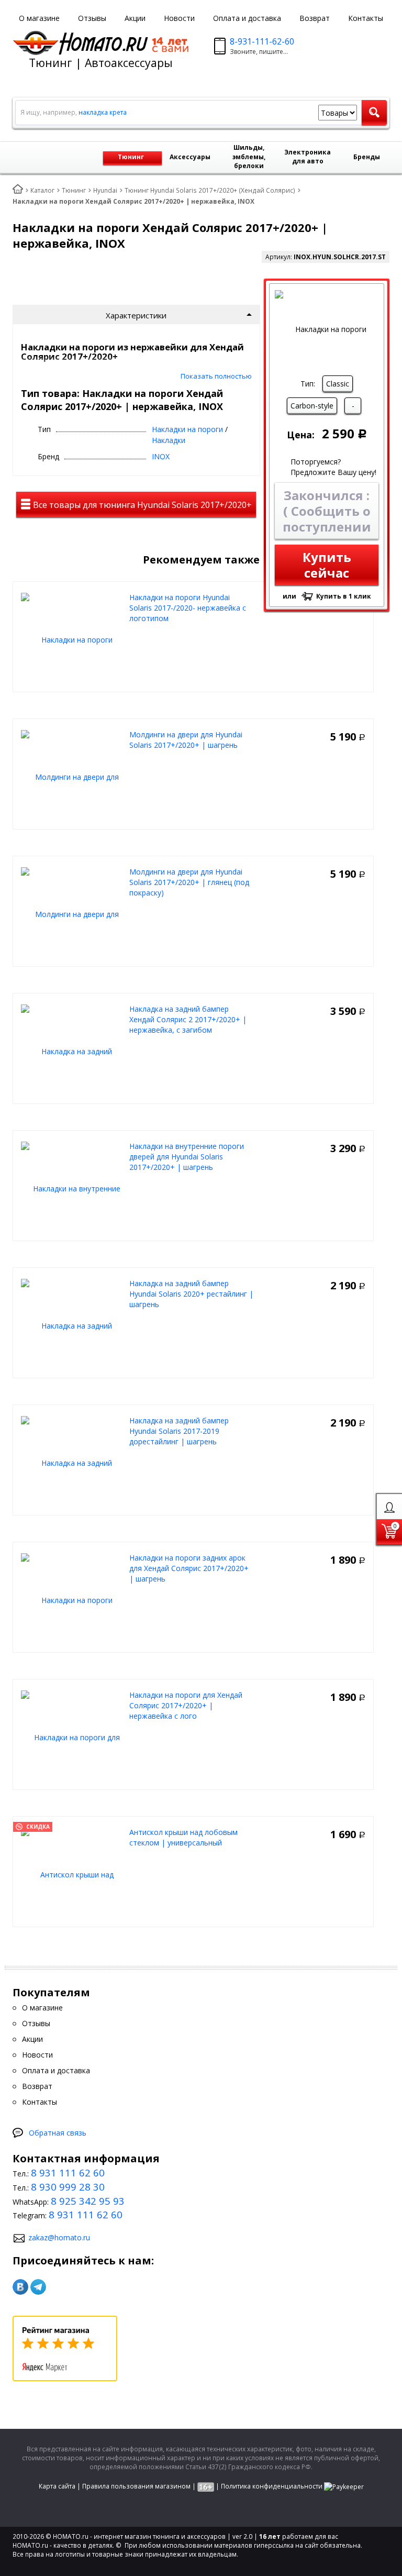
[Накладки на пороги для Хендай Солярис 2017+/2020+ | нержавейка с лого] (72, 1737)
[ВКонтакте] (20, 2287)
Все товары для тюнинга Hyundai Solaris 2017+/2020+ (141, 505)
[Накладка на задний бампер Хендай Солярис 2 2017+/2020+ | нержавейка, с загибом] (72, 1051)
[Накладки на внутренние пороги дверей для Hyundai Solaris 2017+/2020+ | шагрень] (72, 1188)
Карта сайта (57, 2486)
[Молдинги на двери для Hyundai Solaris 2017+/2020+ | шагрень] (72, 776)
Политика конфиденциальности (272, 2486)
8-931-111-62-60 (262, 41)
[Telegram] (38, 2287)
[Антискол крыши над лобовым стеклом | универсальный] (72, 1874)
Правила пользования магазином (136, 2486)
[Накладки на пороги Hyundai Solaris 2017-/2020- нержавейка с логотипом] (72, 639)
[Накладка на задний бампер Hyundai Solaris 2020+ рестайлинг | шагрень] (72, 1325)
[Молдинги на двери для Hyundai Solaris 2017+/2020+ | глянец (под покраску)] (72, 914)
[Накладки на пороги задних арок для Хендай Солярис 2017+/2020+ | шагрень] (72, 1600)
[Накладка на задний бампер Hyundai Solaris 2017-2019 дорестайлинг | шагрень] (72, 1462)
